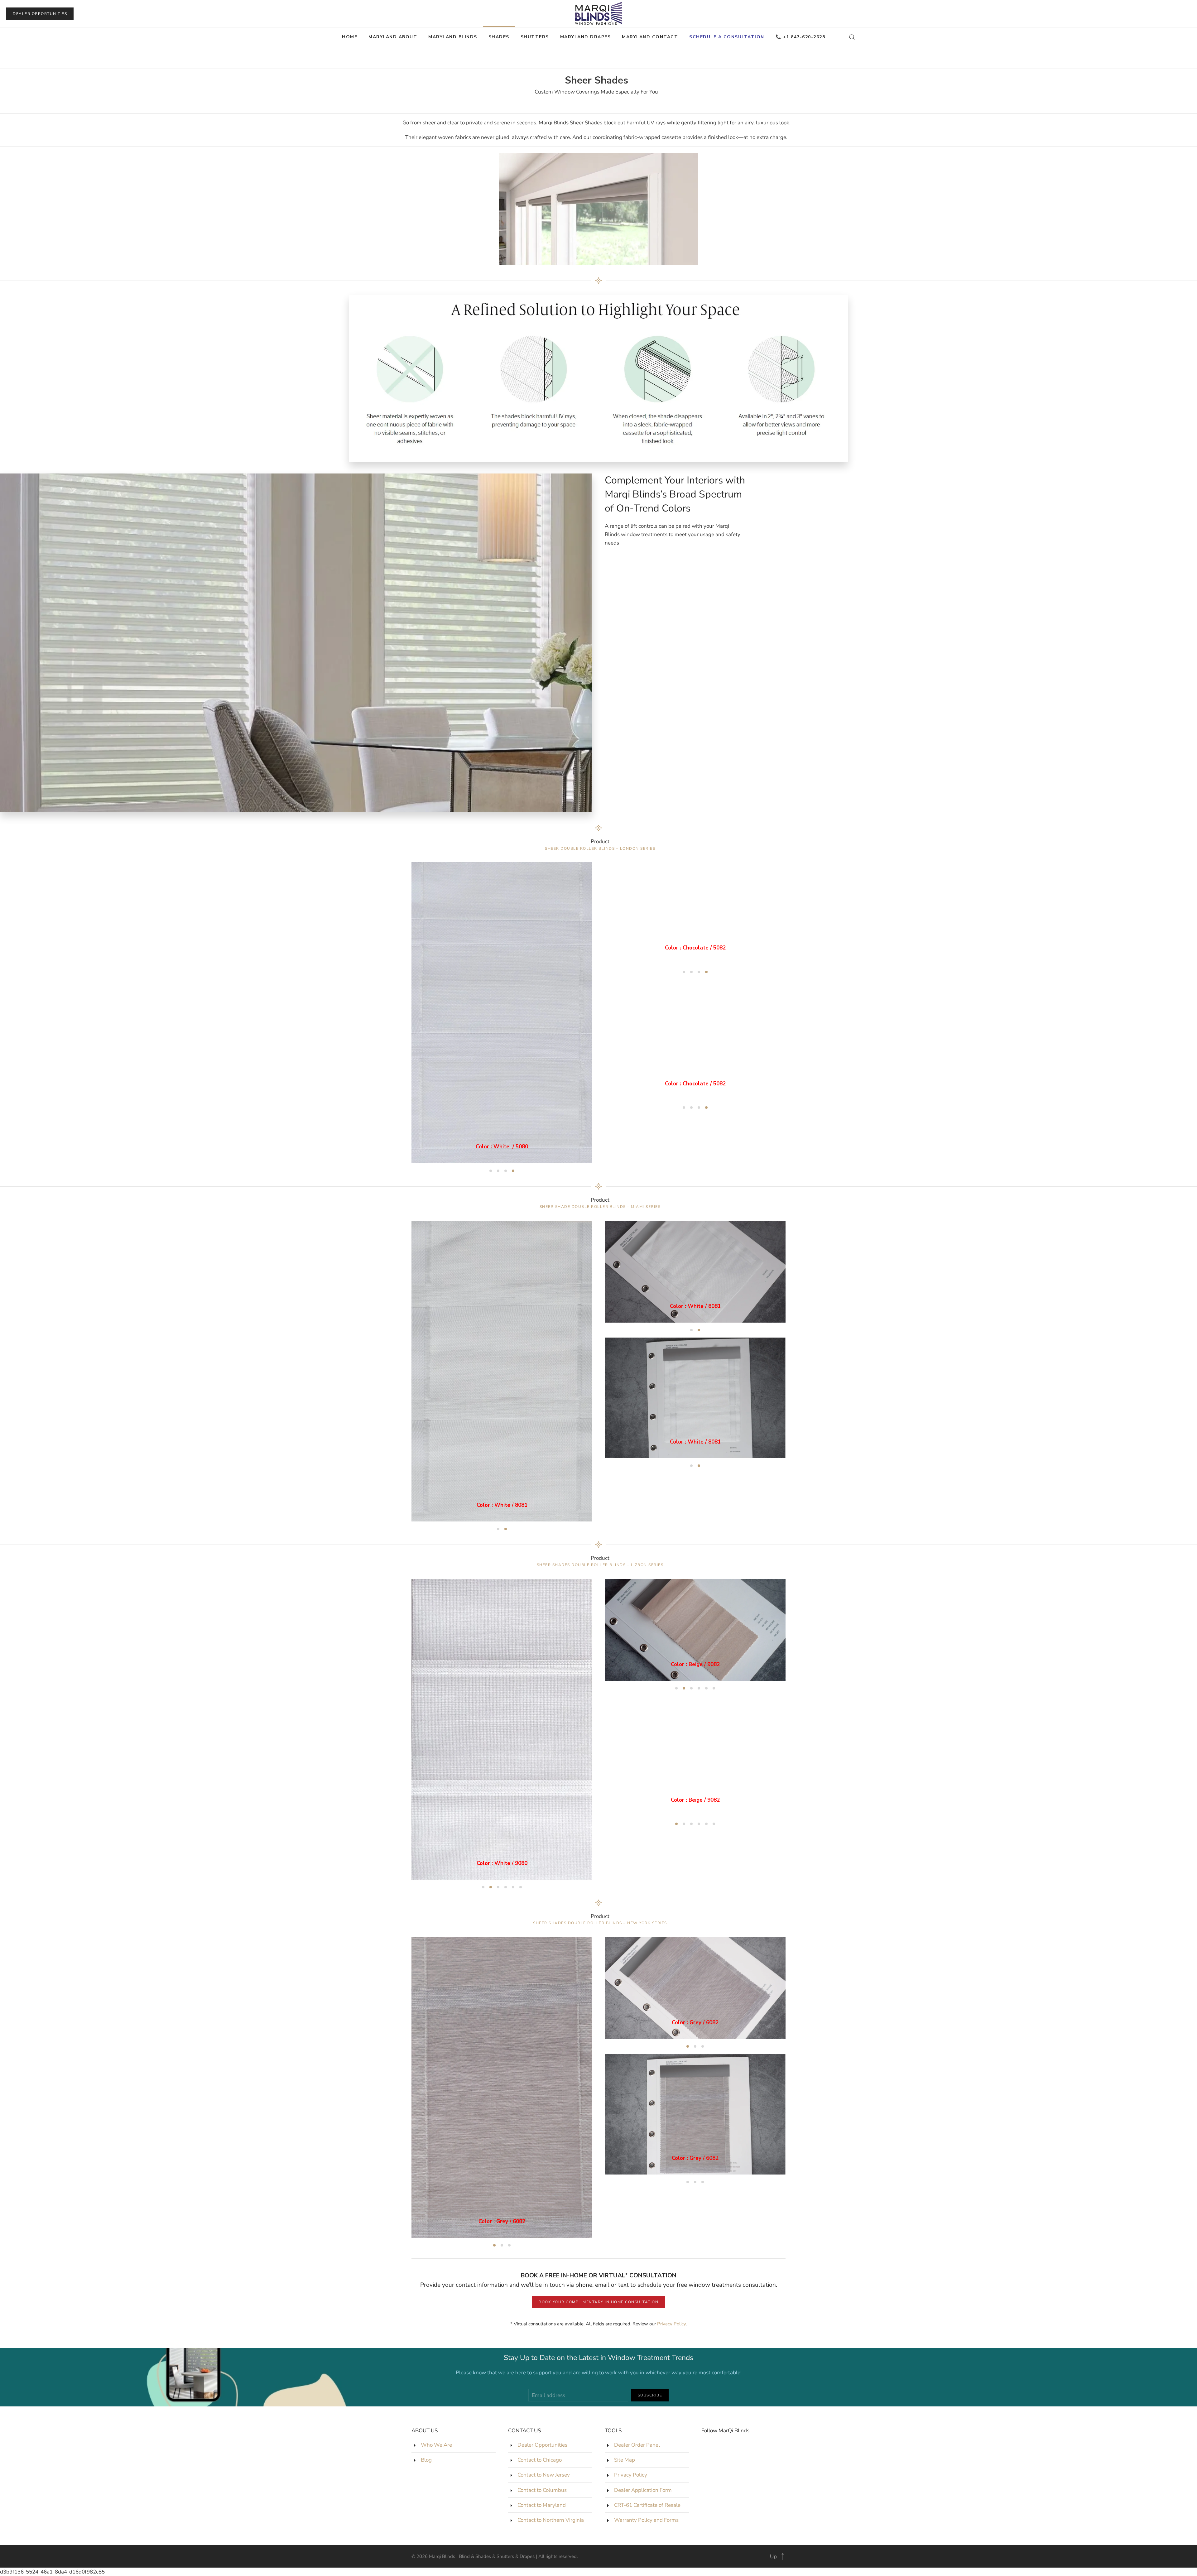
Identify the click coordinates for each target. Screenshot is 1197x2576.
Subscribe (650, 2395)
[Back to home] (598, 14)
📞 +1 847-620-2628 (800, 37)
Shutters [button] (535, 37)
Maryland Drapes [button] (586, 37)
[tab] (491, 1171)
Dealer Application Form (643, 2490)
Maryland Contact (650, 37)
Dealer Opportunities (40, 14)
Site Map (625, 2460)
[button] (852, 37)
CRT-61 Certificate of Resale (647, 2505)
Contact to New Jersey (544, 2475)
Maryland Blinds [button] (453, 37)
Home (350, 37)
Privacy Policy (671, 2324)
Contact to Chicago (540, 2460)
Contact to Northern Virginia (551, 2520)
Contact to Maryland (542, 2505)
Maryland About (393, 37)
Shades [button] (499, 37)
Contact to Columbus (542, 2490)
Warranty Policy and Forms (646, 2520)
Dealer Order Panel (637, 2445)
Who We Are (436, 2445)
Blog (426, 2460)
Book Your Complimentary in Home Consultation (598, 2302)
